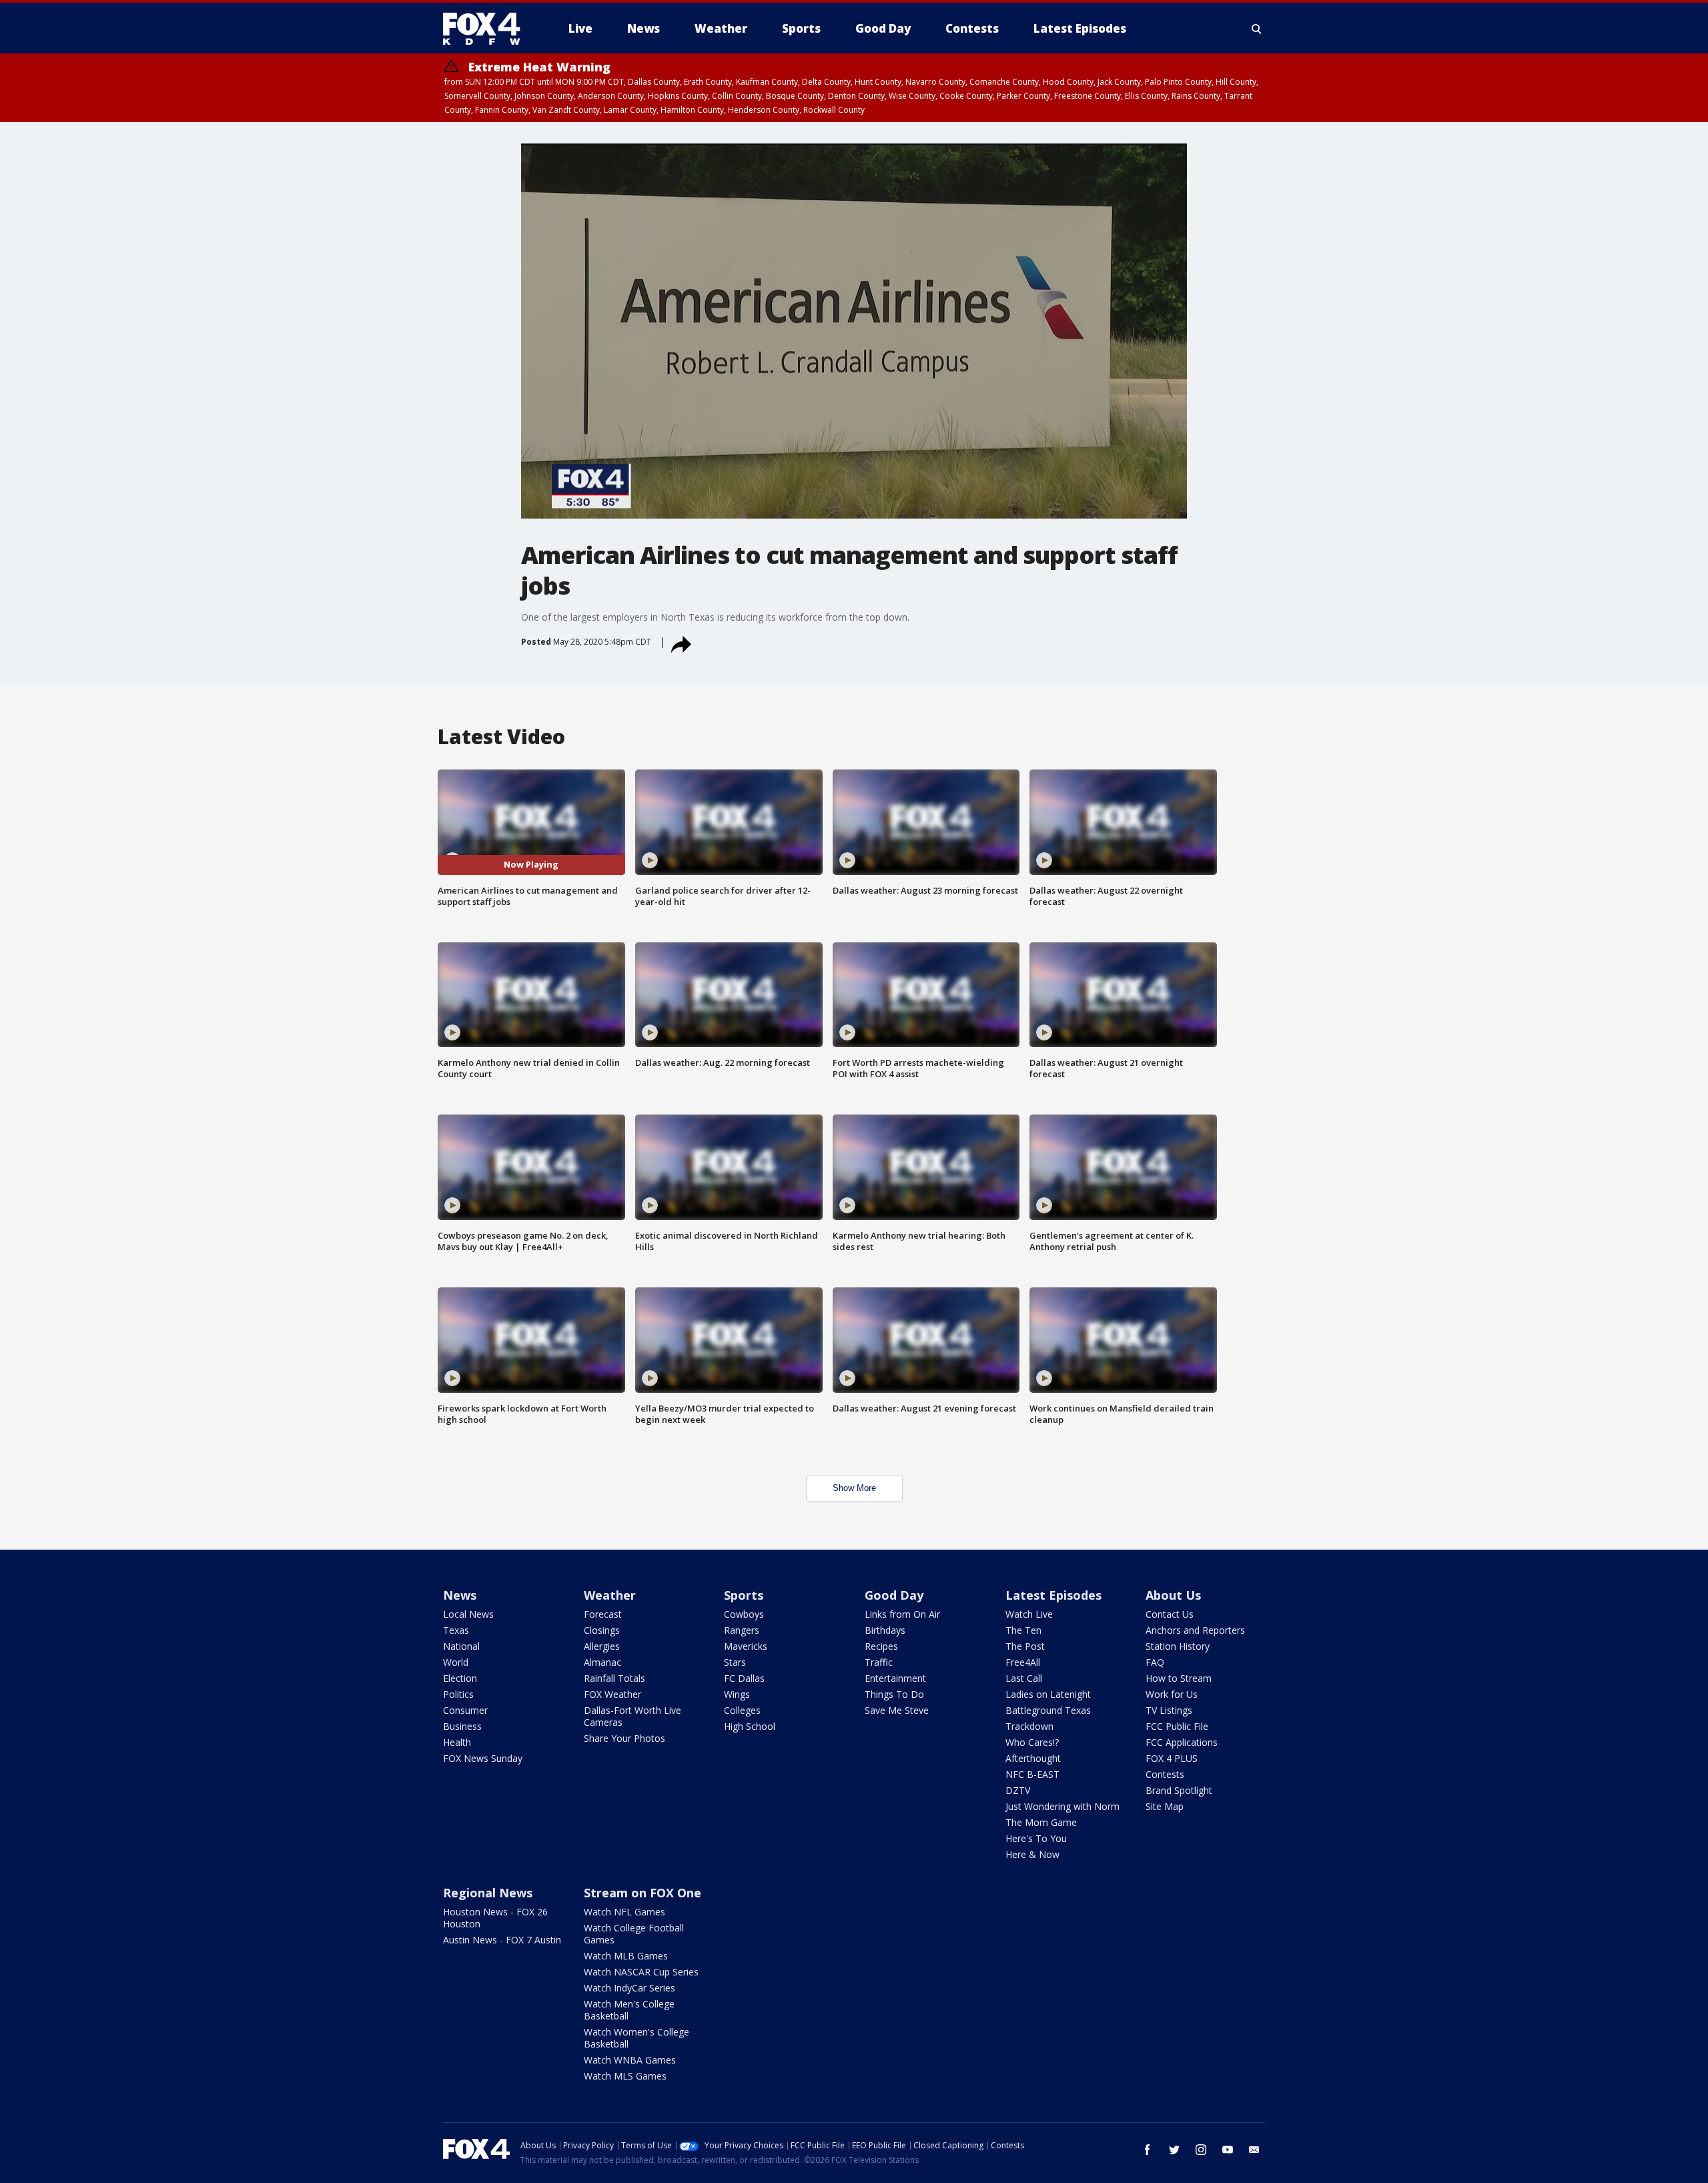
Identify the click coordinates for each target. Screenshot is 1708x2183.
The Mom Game (1041, 1822)
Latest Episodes (1053, 1595)
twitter (1174, 2150)
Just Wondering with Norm (1062, 1806)
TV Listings (1169, 1710)
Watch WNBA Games (630, 2060)
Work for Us (1172, 1694)
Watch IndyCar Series (629, 1988)
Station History (1178, 1646)
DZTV (1018, 1790)
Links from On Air (902, 1614)
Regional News (488, 1893)
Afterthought (1033, 1758)
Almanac (602, 1662)
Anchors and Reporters (1195, 1630)
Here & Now (1032, 1854)
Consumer (465, 1710)
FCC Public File (1177, 1726)
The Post (1025, 1646)
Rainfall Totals (614, 1678)
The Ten (1023, 1630)
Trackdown (1029, 1726)
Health (457, 1742)
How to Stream (1179, 1678)
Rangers (742, 1630)
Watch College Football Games (634, 1934)
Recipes (881, 1646)
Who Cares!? (1032, 1742)
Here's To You (1036, 1838)
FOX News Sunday (483, 1758)
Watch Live (1029, 1614)
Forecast (603, 1614)
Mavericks (746, 1646)
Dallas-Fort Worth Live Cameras (632, 1716)
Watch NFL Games (624, 1912)
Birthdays (885, 1630)
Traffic (879, 1662)
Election (460, 1678)
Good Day (894, 1595)
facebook (1148, 2150)
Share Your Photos (624, 1738)
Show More (854, 1488)
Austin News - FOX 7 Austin (502, 1940)
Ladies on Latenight (1048, 1694)
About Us (1173, 1595)
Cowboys (744, 1614)
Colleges (742, 1710)
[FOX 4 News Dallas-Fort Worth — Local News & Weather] (487, 29)
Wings (737, 1694)
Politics (458, 1694)
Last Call (1024, 1678)
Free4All (1023, 1662)
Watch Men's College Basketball (629, 2010)
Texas (456, 1630)
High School (750, 1726)
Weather (610, 1595)
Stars (735, 1662)
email (1254, 2150)
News (460, 1595)
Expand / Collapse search (1257, 29)
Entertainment (895, 1678)
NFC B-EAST (1032, 1774)
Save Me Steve (897, 1710)
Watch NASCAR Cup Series (641, 1972)
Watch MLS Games (625, 2076)
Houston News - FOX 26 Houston (495, 1918)
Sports (744, 1595)
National (461, 1646)
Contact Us (1170, 1614)
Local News (468, 1614)
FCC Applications (1182, 1742)
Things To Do (894, 1694)
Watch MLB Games (626, 1956)
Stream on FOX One (643, 1893)
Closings (602, 1630)
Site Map (1165, 1806)
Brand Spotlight (1179, 1790)
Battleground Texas (1048, 1710)
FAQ (1155, 1662)
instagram (1201, 2150)
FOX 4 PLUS (1172, 1758)
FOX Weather (612, 1694)
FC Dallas (744, 1678)
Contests (1165, 1774)
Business (462, 1726)
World (456, 1662)
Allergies (602, 1646)
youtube (1228, 2150)
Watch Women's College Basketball (636, 2038)
